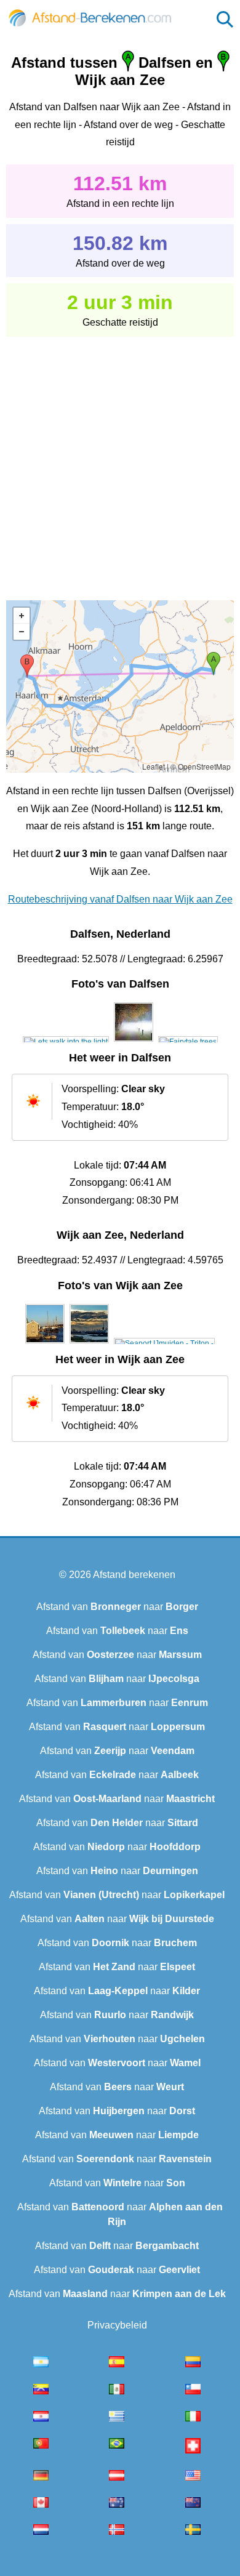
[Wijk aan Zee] (45, 1343)
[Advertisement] (120, 460)
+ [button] (22, 616)
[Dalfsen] (66, 1042)
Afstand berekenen (134, 1575)
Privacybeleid (117, 2325)
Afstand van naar (117, 1607)
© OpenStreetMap (201, 766)
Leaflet (154, 766)
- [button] (22, 632)
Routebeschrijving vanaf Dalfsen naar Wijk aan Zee (120, 899)
